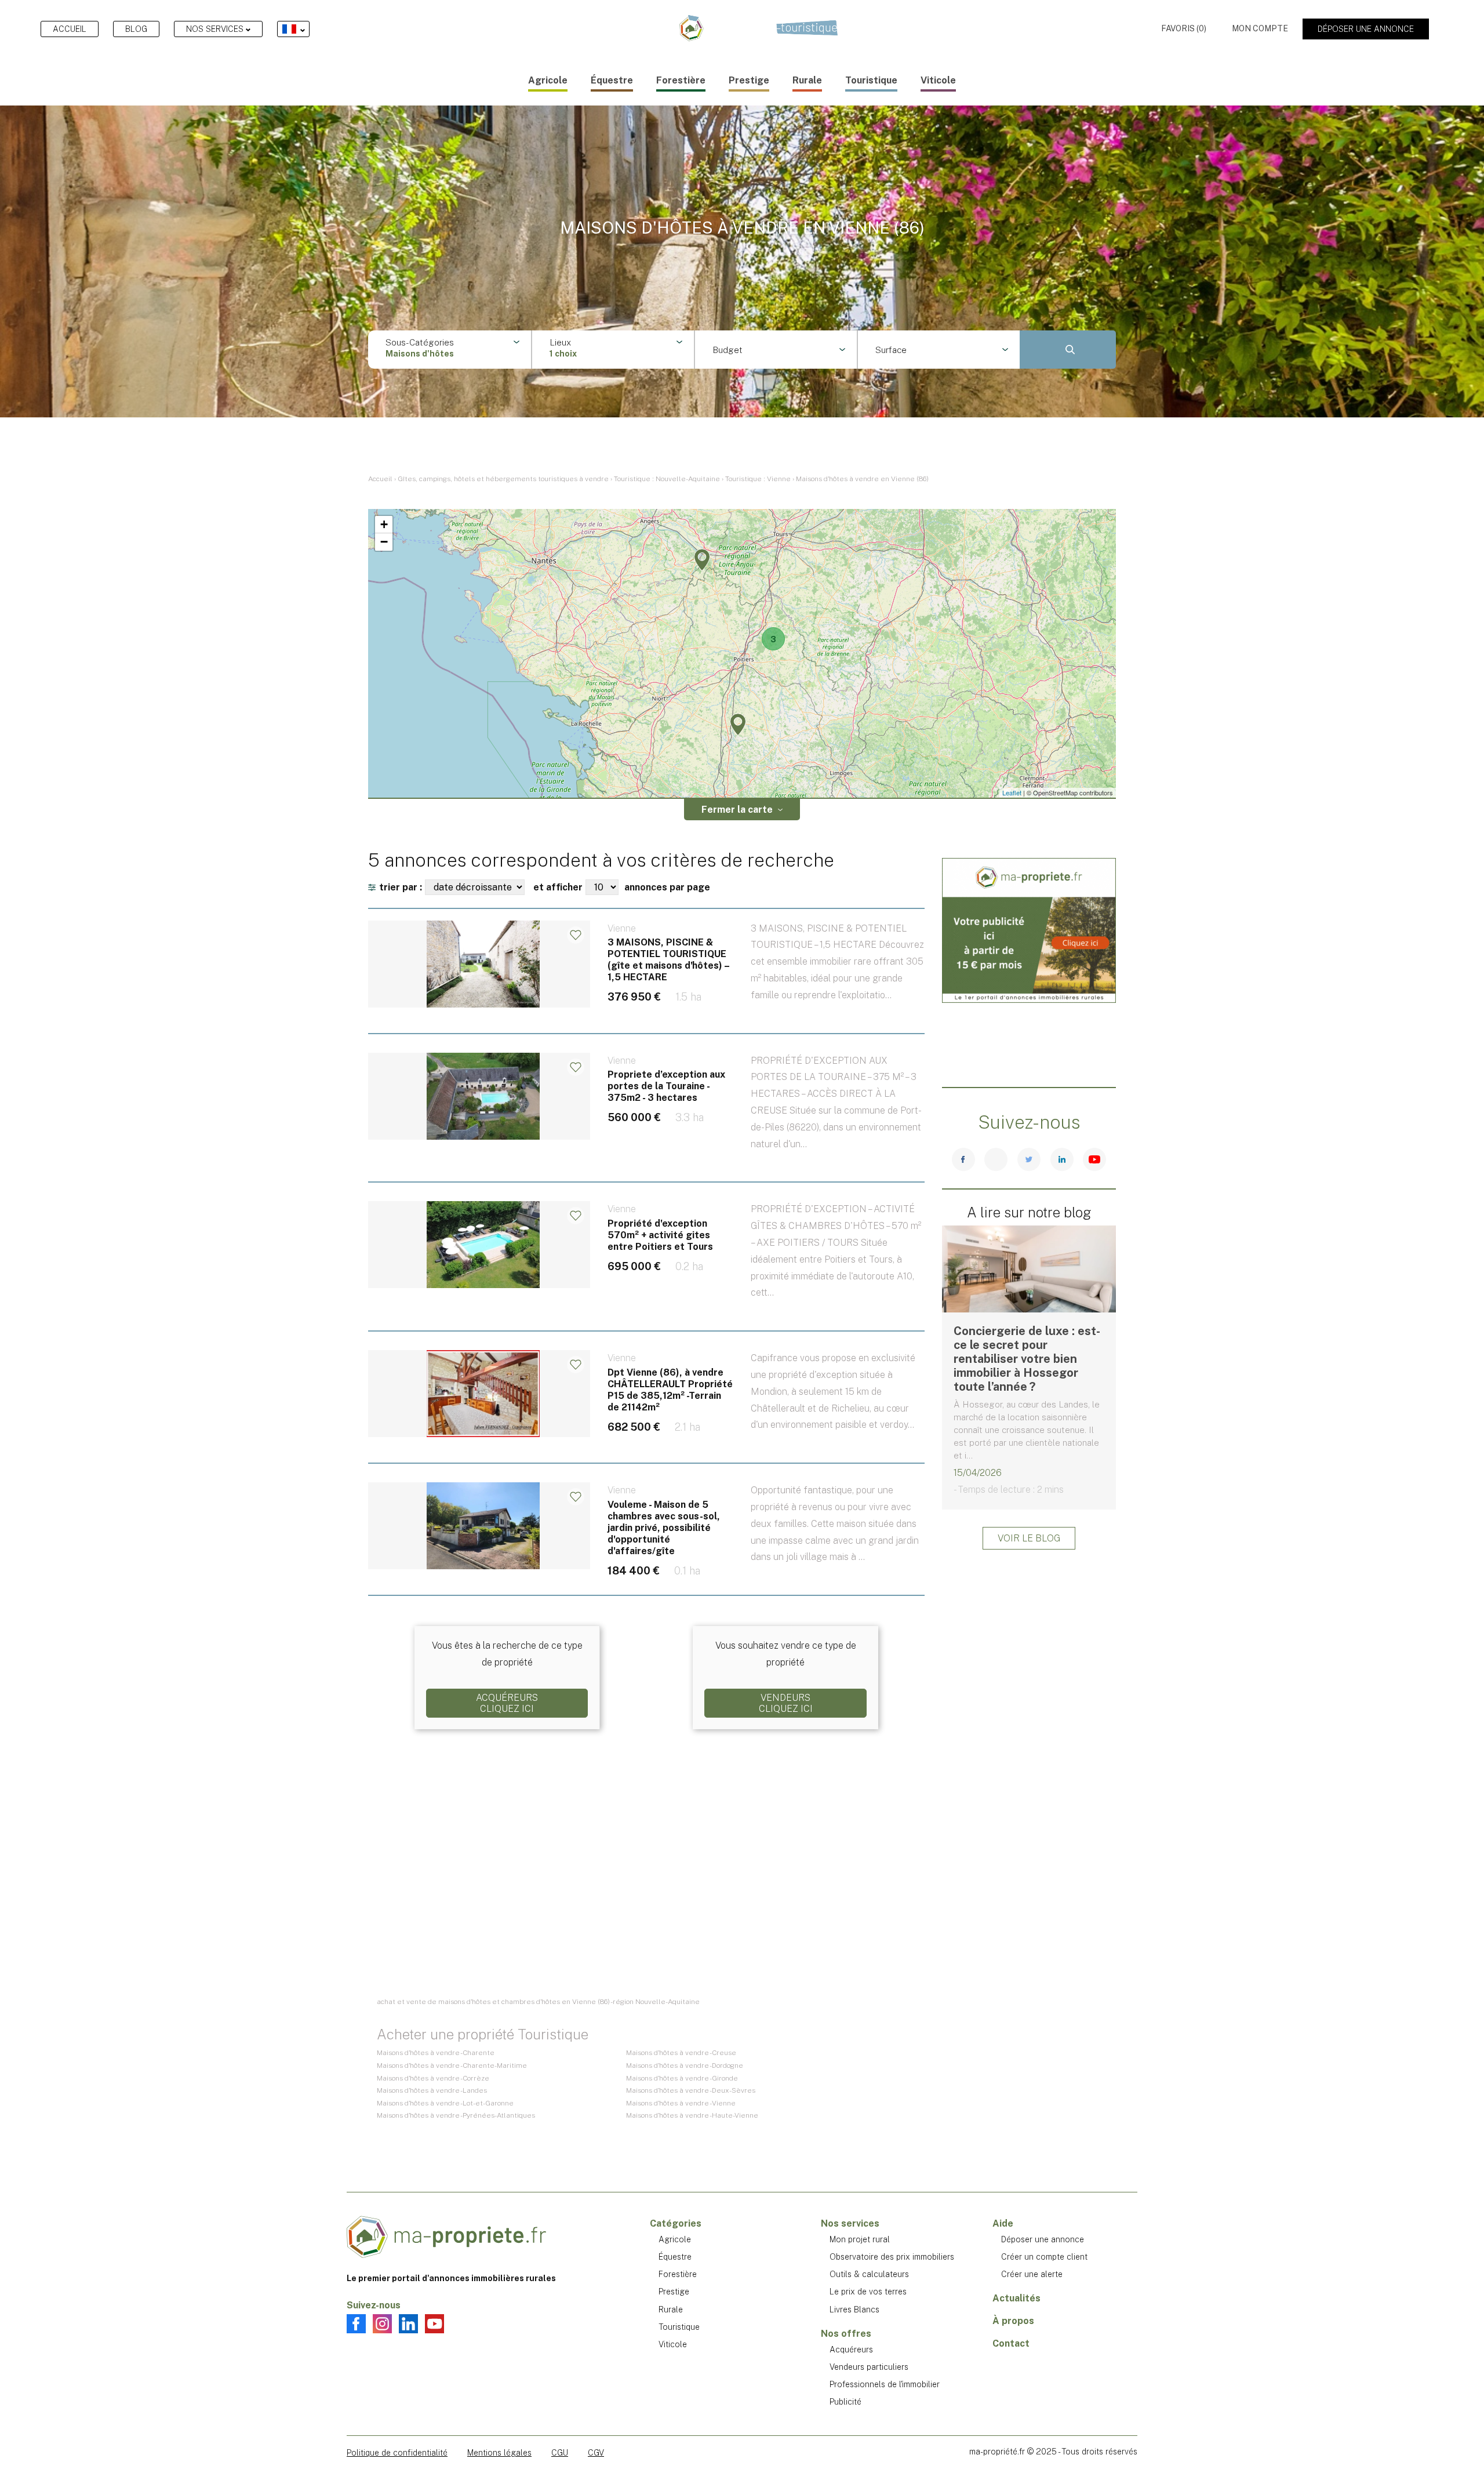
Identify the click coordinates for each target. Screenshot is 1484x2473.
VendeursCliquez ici (786, 1703)
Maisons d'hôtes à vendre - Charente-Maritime (452, 2065)
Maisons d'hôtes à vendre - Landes (432, 2090)
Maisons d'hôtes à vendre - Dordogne (685, 2065)
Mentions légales (499, 2453)
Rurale (807, 80)
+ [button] (384, 524)
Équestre (612, 80)
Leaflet (1012, 792)
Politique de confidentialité (397, 2453)
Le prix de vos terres (868, 2292)
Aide (1003, 2223)
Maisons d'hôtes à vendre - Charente (436, 2053)
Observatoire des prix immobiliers (892, 2257)
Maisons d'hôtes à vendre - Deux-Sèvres (691, 2090)
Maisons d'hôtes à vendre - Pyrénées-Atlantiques (456, 2115)
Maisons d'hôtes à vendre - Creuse (681, 2053)
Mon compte (1260, 28)
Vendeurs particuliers (869, 2367)
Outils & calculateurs (869, 2274)
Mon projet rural (860, 2239)
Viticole (938, 80)
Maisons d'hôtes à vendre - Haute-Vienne (692, 2115)
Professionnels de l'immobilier (885, 2384)
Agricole (548, 80)
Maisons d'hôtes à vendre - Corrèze (433, 2078)
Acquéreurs (851, 2350)
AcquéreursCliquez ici (507, 1703)
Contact (1011, 2343)
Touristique (871, 80)
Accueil (70, 29)
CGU (560, 2453)
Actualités (1016, 2298)
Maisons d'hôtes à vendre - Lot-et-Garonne (445, 2103)
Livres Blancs (854, 2310)
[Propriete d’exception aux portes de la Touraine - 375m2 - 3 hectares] (646, 1123)
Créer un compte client (1044, 2257)
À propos (1013, 2321)
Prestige (749, 80)
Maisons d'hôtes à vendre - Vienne (681, 2103)
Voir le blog (1029, 1538)
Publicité (845, 2402)
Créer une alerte (1032, 2274)
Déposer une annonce (1366, 29)
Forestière (681, 80)
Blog (136, 29)
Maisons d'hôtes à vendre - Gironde (682, 2078)
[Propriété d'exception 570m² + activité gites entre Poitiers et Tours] (646, 1272)
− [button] (384, 542)
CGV (596, 2453)
